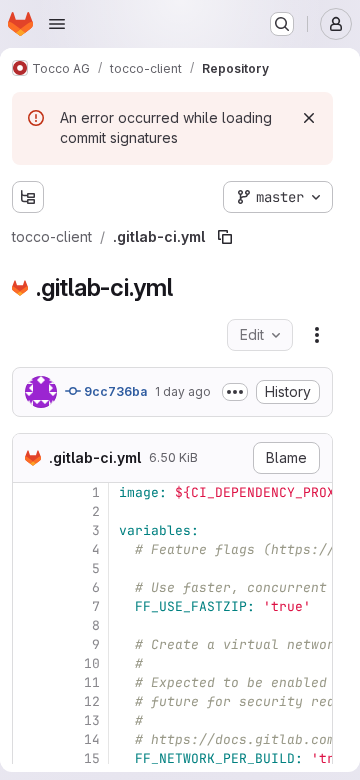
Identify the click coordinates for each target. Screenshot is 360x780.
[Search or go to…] (282, 24)
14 (92, 739)
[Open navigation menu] (57, 24)
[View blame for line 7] (30, 606)
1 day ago (183, 391)
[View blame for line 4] (30, 549)
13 (92, 720)
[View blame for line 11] (30, 682)
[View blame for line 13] (30, 720)
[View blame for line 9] (30, 644)
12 (92, 701)
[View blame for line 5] (30, 568)
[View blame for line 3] (30, 530)
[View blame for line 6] (30, 587)
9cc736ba (114, 391)
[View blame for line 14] (30, 739)
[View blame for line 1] (30, 492)
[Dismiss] (309, 118)
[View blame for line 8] (30, 625)
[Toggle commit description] (235, 392)
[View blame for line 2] (30, 511)
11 (92, 682)
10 (92, 663)
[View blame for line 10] (30, 663)
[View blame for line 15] (30, 758)
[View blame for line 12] (30, 701)
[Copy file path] (225, 237)
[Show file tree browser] (28, 197)
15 (92, 758)
